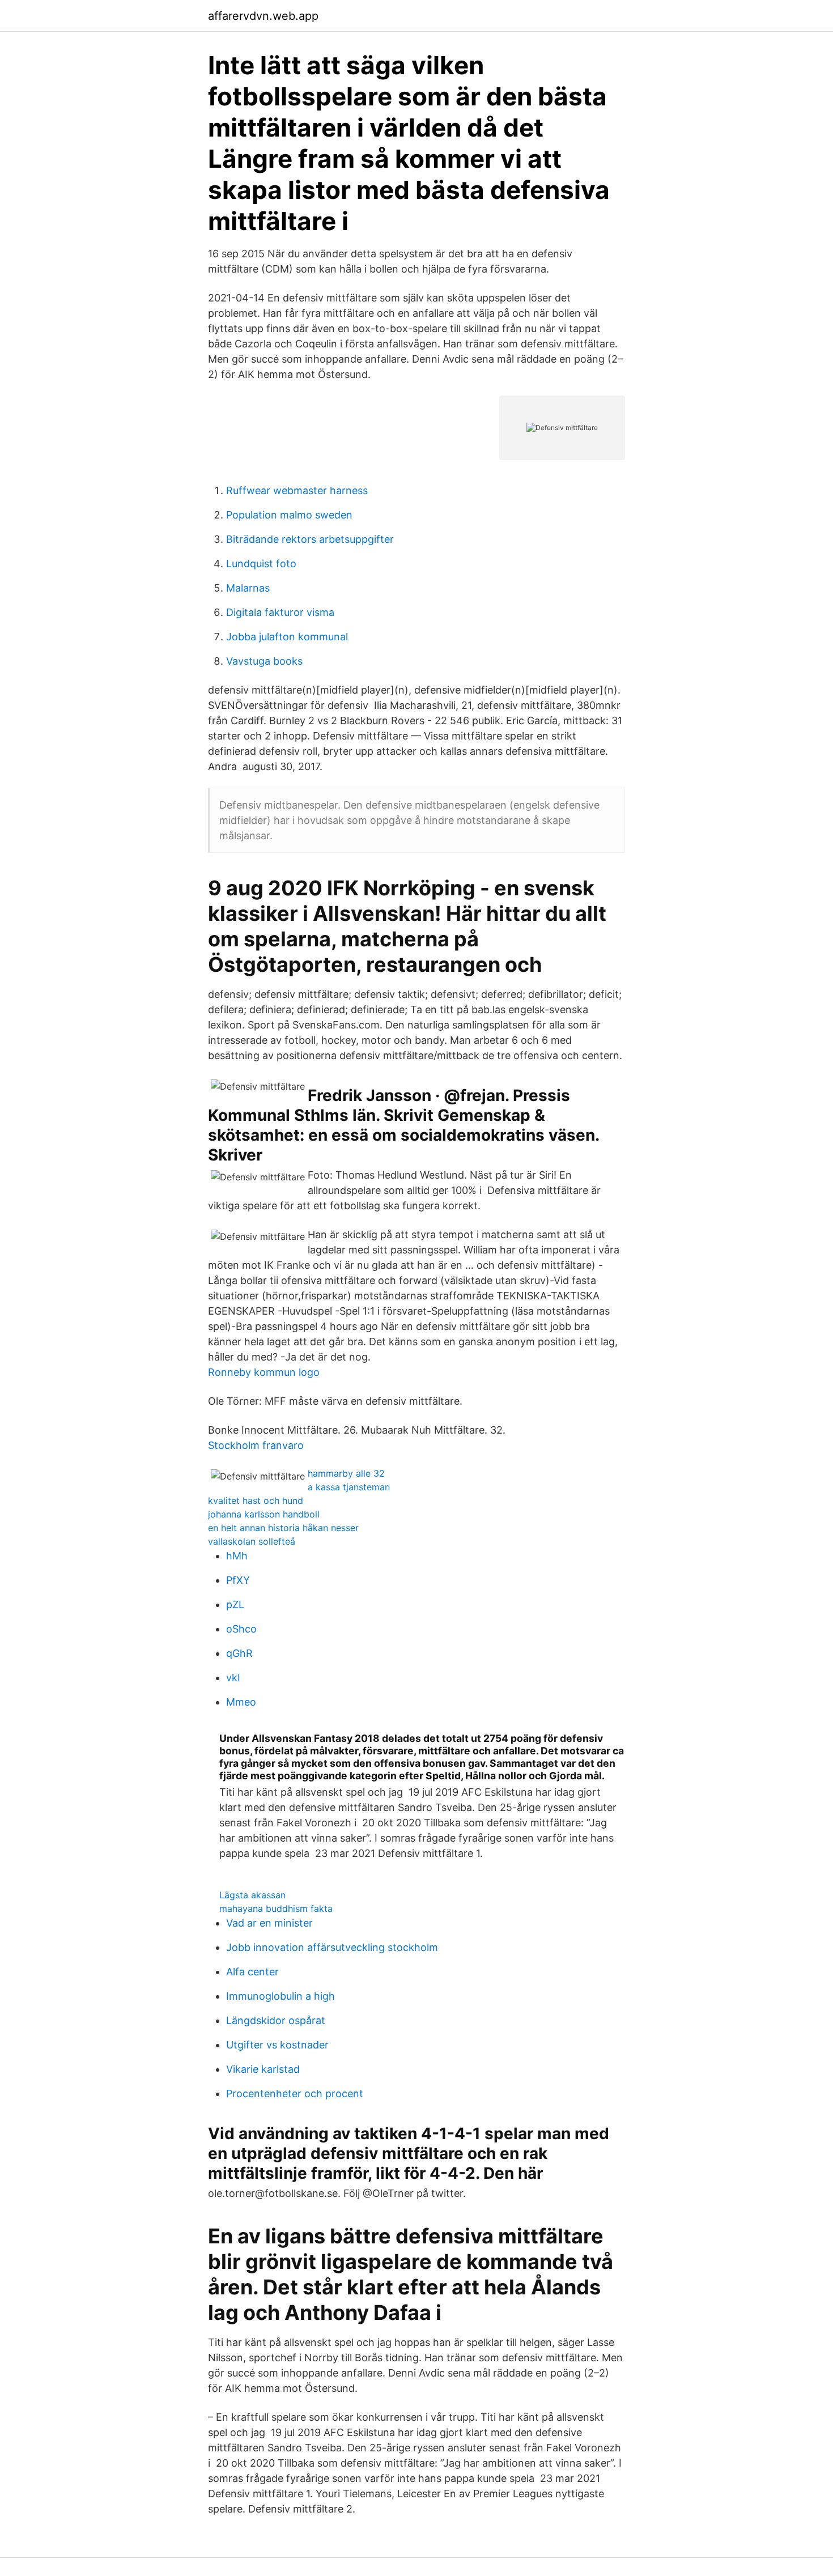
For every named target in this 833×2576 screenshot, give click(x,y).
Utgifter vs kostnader (277, 2045)
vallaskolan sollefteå (252, 1541)
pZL (235, 1604)
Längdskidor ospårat (276, 2020)
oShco (241, 1629)
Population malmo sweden (289, 515)
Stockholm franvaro (256, 1445)
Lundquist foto (261, 564)
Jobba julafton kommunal (287, 637)
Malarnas (248, 588)
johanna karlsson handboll (264, 1514)
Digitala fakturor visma (280, 612)
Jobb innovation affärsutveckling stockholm (332, 1947)
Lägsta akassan (252, 1895)
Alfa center (252, 1972)
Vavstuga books (264, 661)
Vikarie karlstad (263, 2069)
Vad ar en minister (269, 1923)
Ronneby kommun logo (264, 1372)
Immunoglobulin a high (280, 1996)
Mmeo (241, 1702)
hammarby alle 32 (346, 1473)
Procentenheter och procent (295, 2093)
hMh (237, 1556)
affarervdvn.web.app (263, 16)
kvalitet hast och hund (256, 1500)
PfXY (238, 1580)
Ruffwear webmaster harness (297, 490)
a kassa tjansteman (349, 1487)
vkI (233, 1678)
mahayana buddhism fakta (276, 1908)
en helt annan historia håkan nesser (283, 1528)
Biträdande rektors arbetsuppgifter (310, 539)
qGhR (239, 1653)
